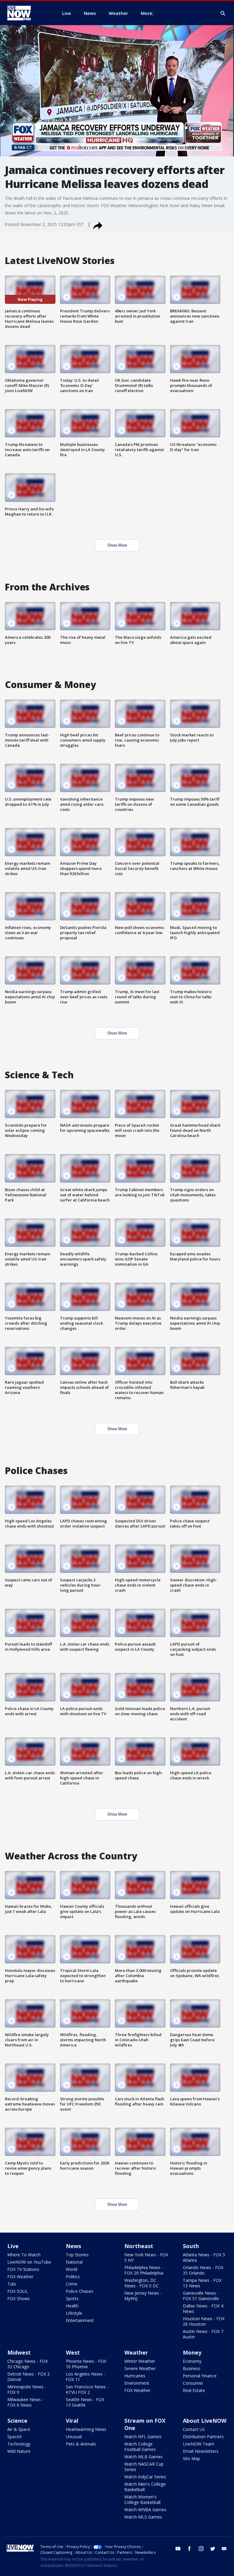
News (73, 2246)
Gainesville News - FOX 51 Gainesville (201, 2296)
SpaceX (14, 2437)
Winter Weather (140, 2361)
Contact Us (194, 2429)
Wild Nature (19, 2451)
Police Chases (80, 2291)
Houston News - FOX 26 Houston (204, 2321)
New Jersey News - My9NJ (143, 2296)
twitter (213, 2549)
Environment (137, 2383)
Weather (136, 2352)
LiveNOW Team (199, 2444)
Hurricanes (135, 2376)
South (191, 2246)
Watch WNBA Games (145, 2510)
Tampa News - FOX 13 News (202, 2283)
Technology (19, 2444)
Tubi (12, 2284)
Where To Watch (24, 2255)
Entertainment (80, 2320)
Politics (73, 2277)
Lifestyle (74, 2313)
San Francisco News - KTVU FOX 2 (87, 2389)
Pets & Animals (81, 2444)
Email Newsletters (201, 2451)
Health (72, 2306)
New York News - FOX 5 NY (146, 2257)
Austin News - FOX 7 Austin (203, 2334)
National (74, 2262)
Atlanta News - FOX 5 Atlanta (204, 2257)
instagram (201, 2549)
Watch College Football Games (140, 2447)
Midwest (19, 2352)
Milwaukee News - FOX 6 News (25, 2402)
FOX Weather (20, 2277)
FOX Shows (19, 2298)
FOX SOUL (18, 2291)
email (224, 2549)
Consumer (193, 2383)
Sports (72, 2298)
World (72, 2269)
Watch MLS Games (143, 2517)
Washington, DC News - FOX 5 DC (142, 2283)
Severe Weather (140, 2368)
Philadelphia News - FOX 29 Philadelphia (144, 2270)
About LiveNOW (205, 2421)
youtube (178, 2549)
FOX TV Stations (23, 2269)
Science (17, 2421)
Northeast (139, 2246)
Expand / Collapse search (223, 13)
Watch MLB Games (144, 2457)
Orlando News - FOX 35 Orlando (203, 2270)
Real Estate (194, 2390)
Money (192, 2352)
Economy (192, 2361)
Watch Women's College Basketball (142, 2500)
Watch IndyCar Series (145, 2477)
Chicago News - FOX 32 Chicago (28, 2364)
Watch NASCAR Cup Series (144, 2467)
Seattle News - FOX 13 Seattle (85, 2402)
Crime (72, 2284)
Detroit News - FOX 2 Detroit (28, 2377)
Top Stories (77, 2255)
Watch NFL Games (143, 2437)
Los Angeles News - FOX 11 (85, 2377)
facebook (190, 2549)
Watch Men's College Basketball (145, 2487)
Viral (72, 2421)
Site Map (191, 2458)
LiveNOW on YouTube (29, 2262)
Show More (117, 545)
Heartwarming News (86, 2429)
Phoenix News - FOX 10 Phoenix (86, 2364)
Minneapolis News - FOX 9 (27, 2389)
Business (192, 2368)
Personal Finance (200, 2376)
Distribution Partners (203, 2437)
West (73, 2352)
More (147, 13)
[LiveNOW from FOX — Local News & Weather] (27, 13)
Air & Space (19, 2429)
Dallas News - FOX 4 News (203, 2308)
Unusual (74, 2437)
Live (13, 2246)
